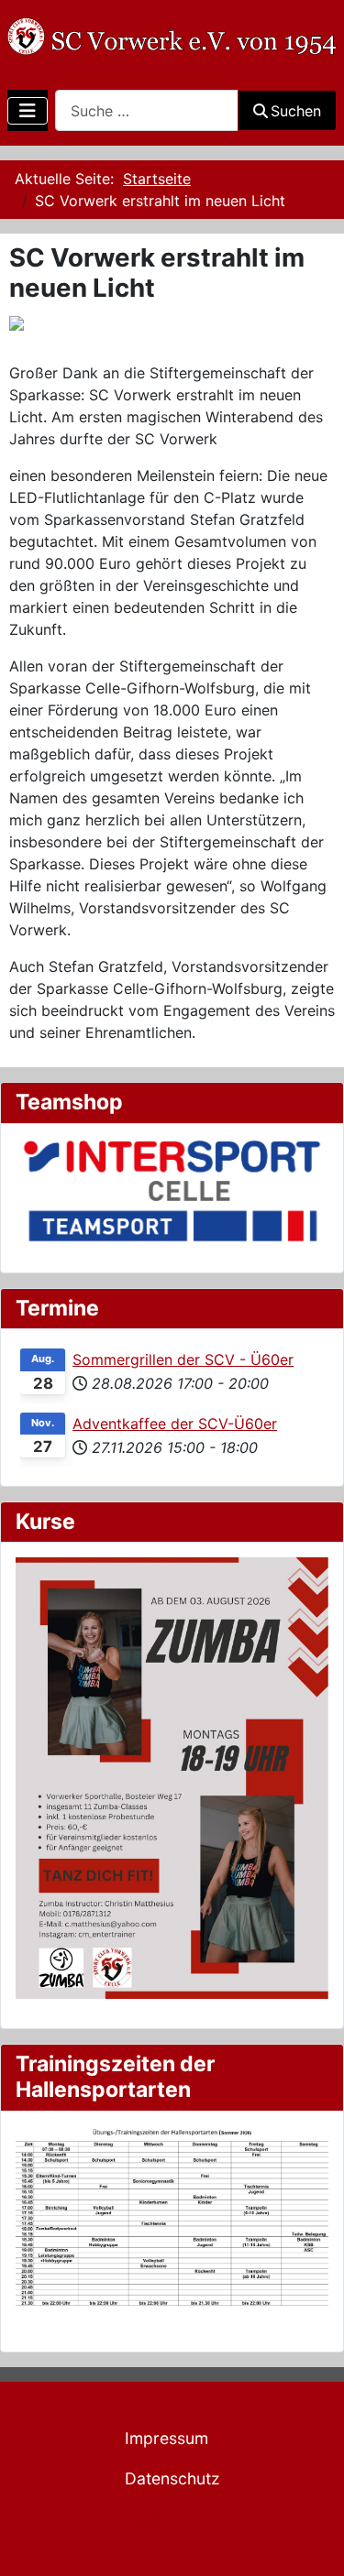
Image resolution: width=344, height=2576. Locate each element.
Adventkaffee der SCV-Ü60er (175, 1424)
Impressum (166, 2438)
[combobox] (147, 110)
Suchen (296, 111)
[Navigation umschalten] (28, 111)
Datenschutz (172, 2478)
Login (146, 2519)
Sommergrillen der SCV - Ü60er (183, 1359)
